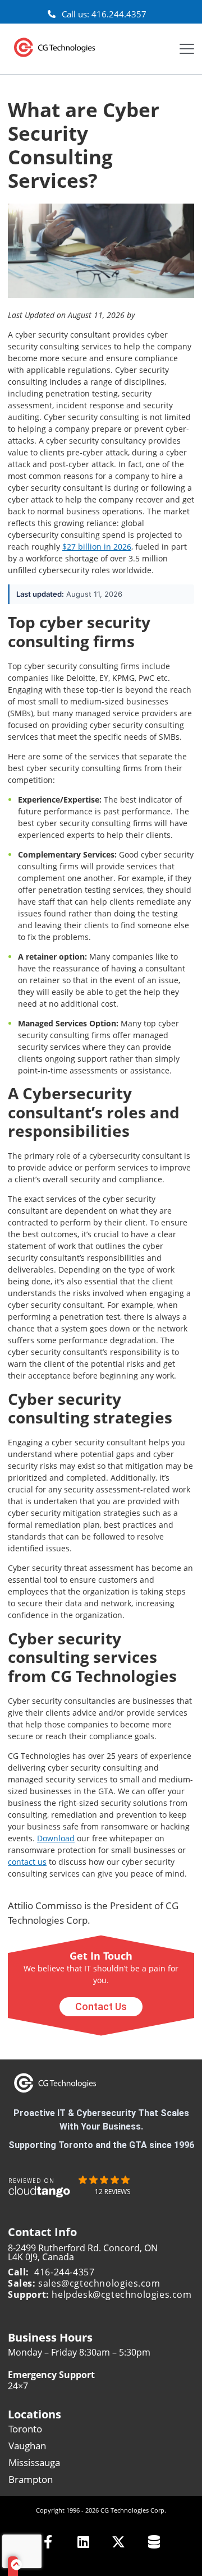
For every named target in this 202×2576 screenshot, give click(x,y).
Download (56, 1838)
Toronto (25, 2429)
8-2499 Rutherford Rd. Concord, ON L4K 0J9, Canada (83, 2252)
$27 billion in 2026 (97, 547)
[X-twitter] (119, 2542)
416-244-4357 (64, 2272)
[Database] (154, 2542)
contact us (27, 1862)
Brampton (31, 2479)
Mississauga (34, 2462)
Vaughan (27, 2446)
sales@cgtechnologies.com (99, 2283)
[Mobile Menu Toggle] (187, 49)
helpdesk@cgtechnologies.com (121, 2294)
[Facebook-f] (48, 2542)
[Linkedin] (83, 2542)
